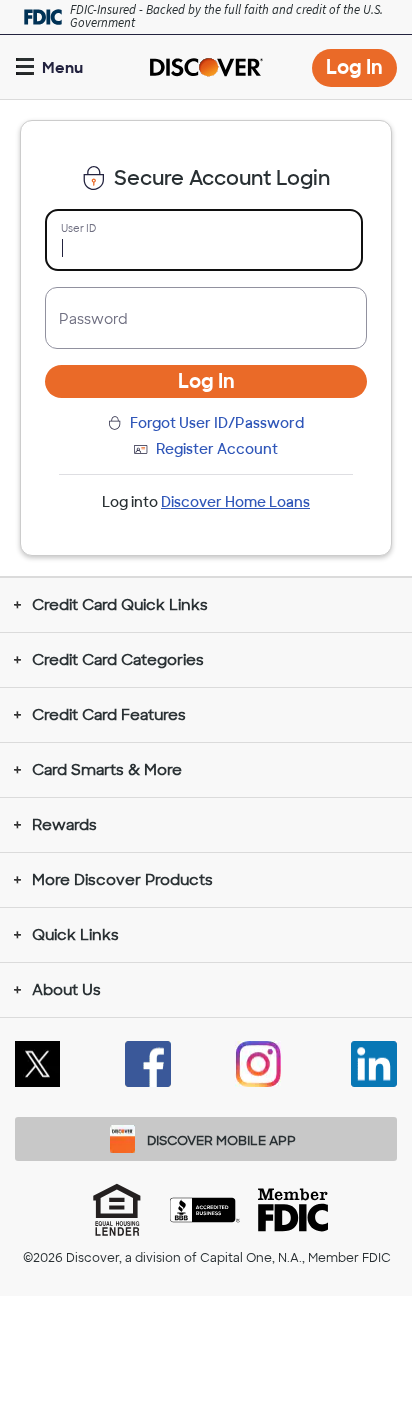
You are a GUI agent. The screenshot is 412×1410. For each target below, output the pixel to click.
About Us (66, 990)
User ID (78, 228)
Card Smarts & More (107, 770)
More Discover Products (122, 880)
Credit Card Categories (118, 660)
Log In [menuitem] (361, 70)
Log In (206, 381)
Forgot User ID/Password (217, 423)
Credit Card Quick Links (120, 605)
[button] (52, 68)
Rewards (64, 825)
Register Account (217, 449)
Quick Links (75, 935)
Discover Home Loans (235, 502)
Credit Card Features (109, 715)
